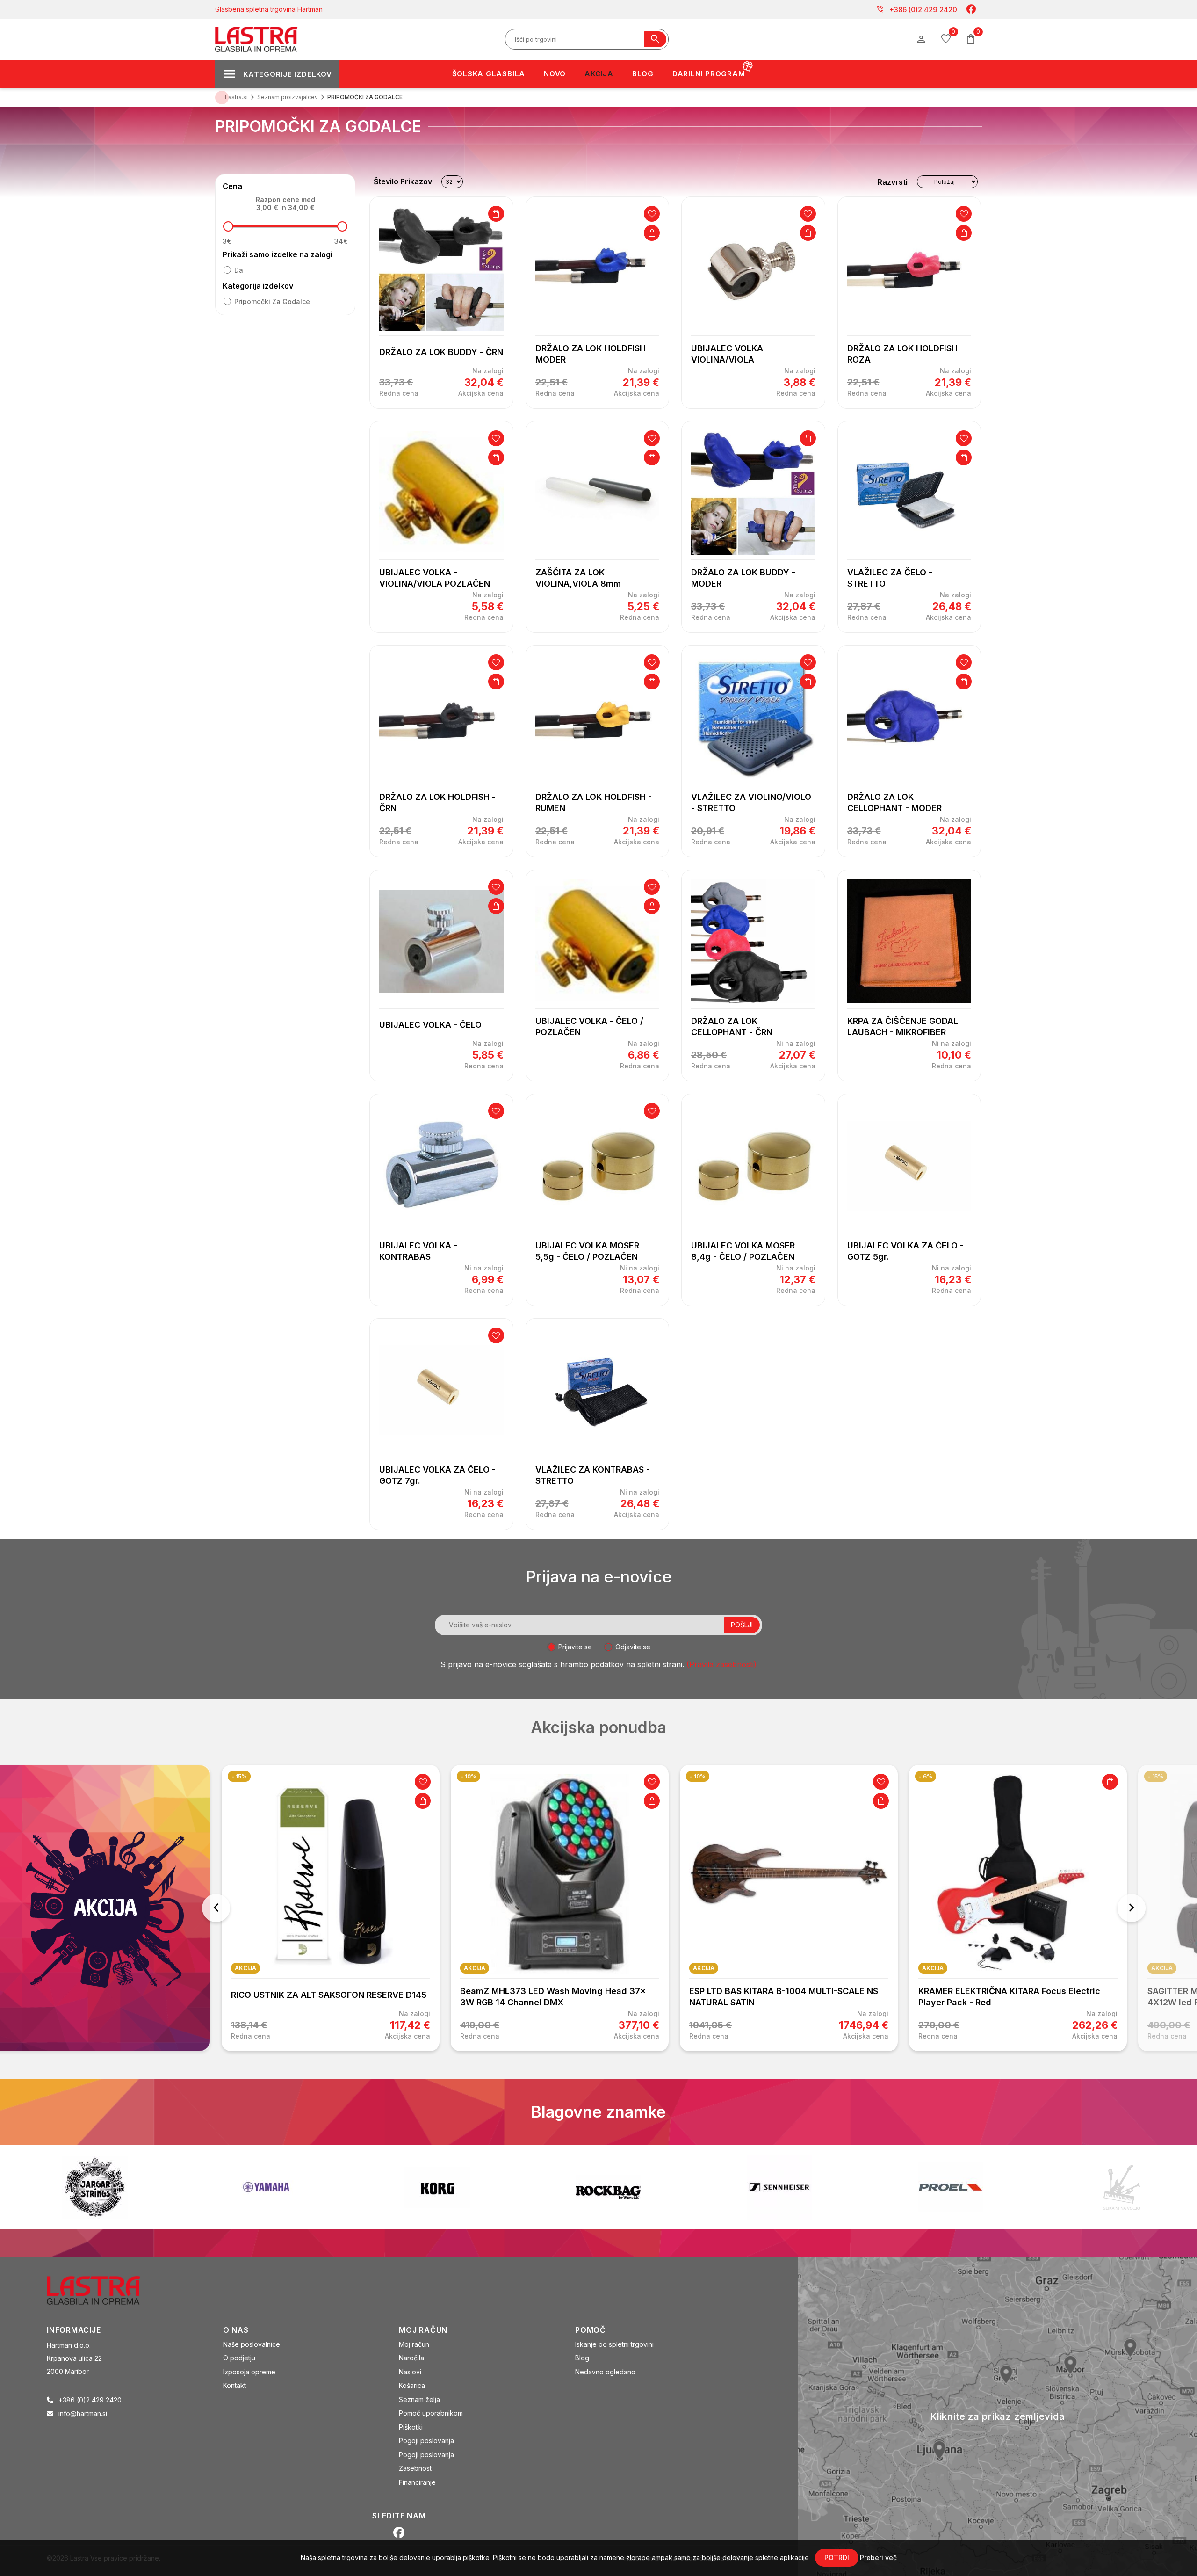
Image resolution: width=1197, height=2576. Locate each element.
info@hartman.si (83, 2413)
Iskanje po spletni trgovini (614, 2344)
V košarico (496, 214)
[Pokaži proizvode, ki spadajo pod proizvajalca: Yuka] (951, 2187)
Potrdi (837, 2558)
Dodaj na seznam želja (652, 214)
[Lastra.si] (104, 2289)
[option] (331, 1908)
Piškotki (411, 2427)
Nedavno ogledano (605, 2372)
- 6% (696, 1776)
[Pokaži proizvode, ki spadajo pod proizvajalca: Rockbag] (266, 2187)
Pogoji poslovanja (426, 2441)
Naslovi (410, 2372)
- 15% (927, 1776)
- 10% (239, 1776)
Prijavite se (575, 1647)
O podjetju (239, 2358)
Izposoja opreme (249, 2372)
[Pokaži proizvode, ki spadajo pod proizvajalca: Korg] (95, 2187)
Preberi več (878, 2558)
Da (239, 270)
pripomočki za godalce (272, 301)
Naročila (411, 2358)
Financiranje (417, 2482)
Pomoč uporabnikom (431, 2413)
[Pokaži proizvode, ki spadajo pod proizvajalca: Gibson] (1122, 2187)
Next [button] (1132, 1908)
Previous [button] (216, 1908)
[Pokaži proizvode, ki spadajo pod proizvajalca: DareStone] (779, 2187)
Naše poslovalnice (252, 2344)
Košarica (412, 2385)
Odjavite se (633, 1647)
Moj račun (414, 2344)
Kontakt (234, 2385)
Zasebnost (415, 2468)
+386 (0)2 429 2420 (917, 9)
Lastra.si (236, 97)
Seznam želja (419, 2399)
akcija (245, 1968)
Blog (582, 2358)
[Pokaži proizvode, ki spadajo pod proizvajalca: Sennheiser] (437, 2187)
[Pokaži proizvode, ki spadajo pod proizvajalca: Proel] (608, 2187)
